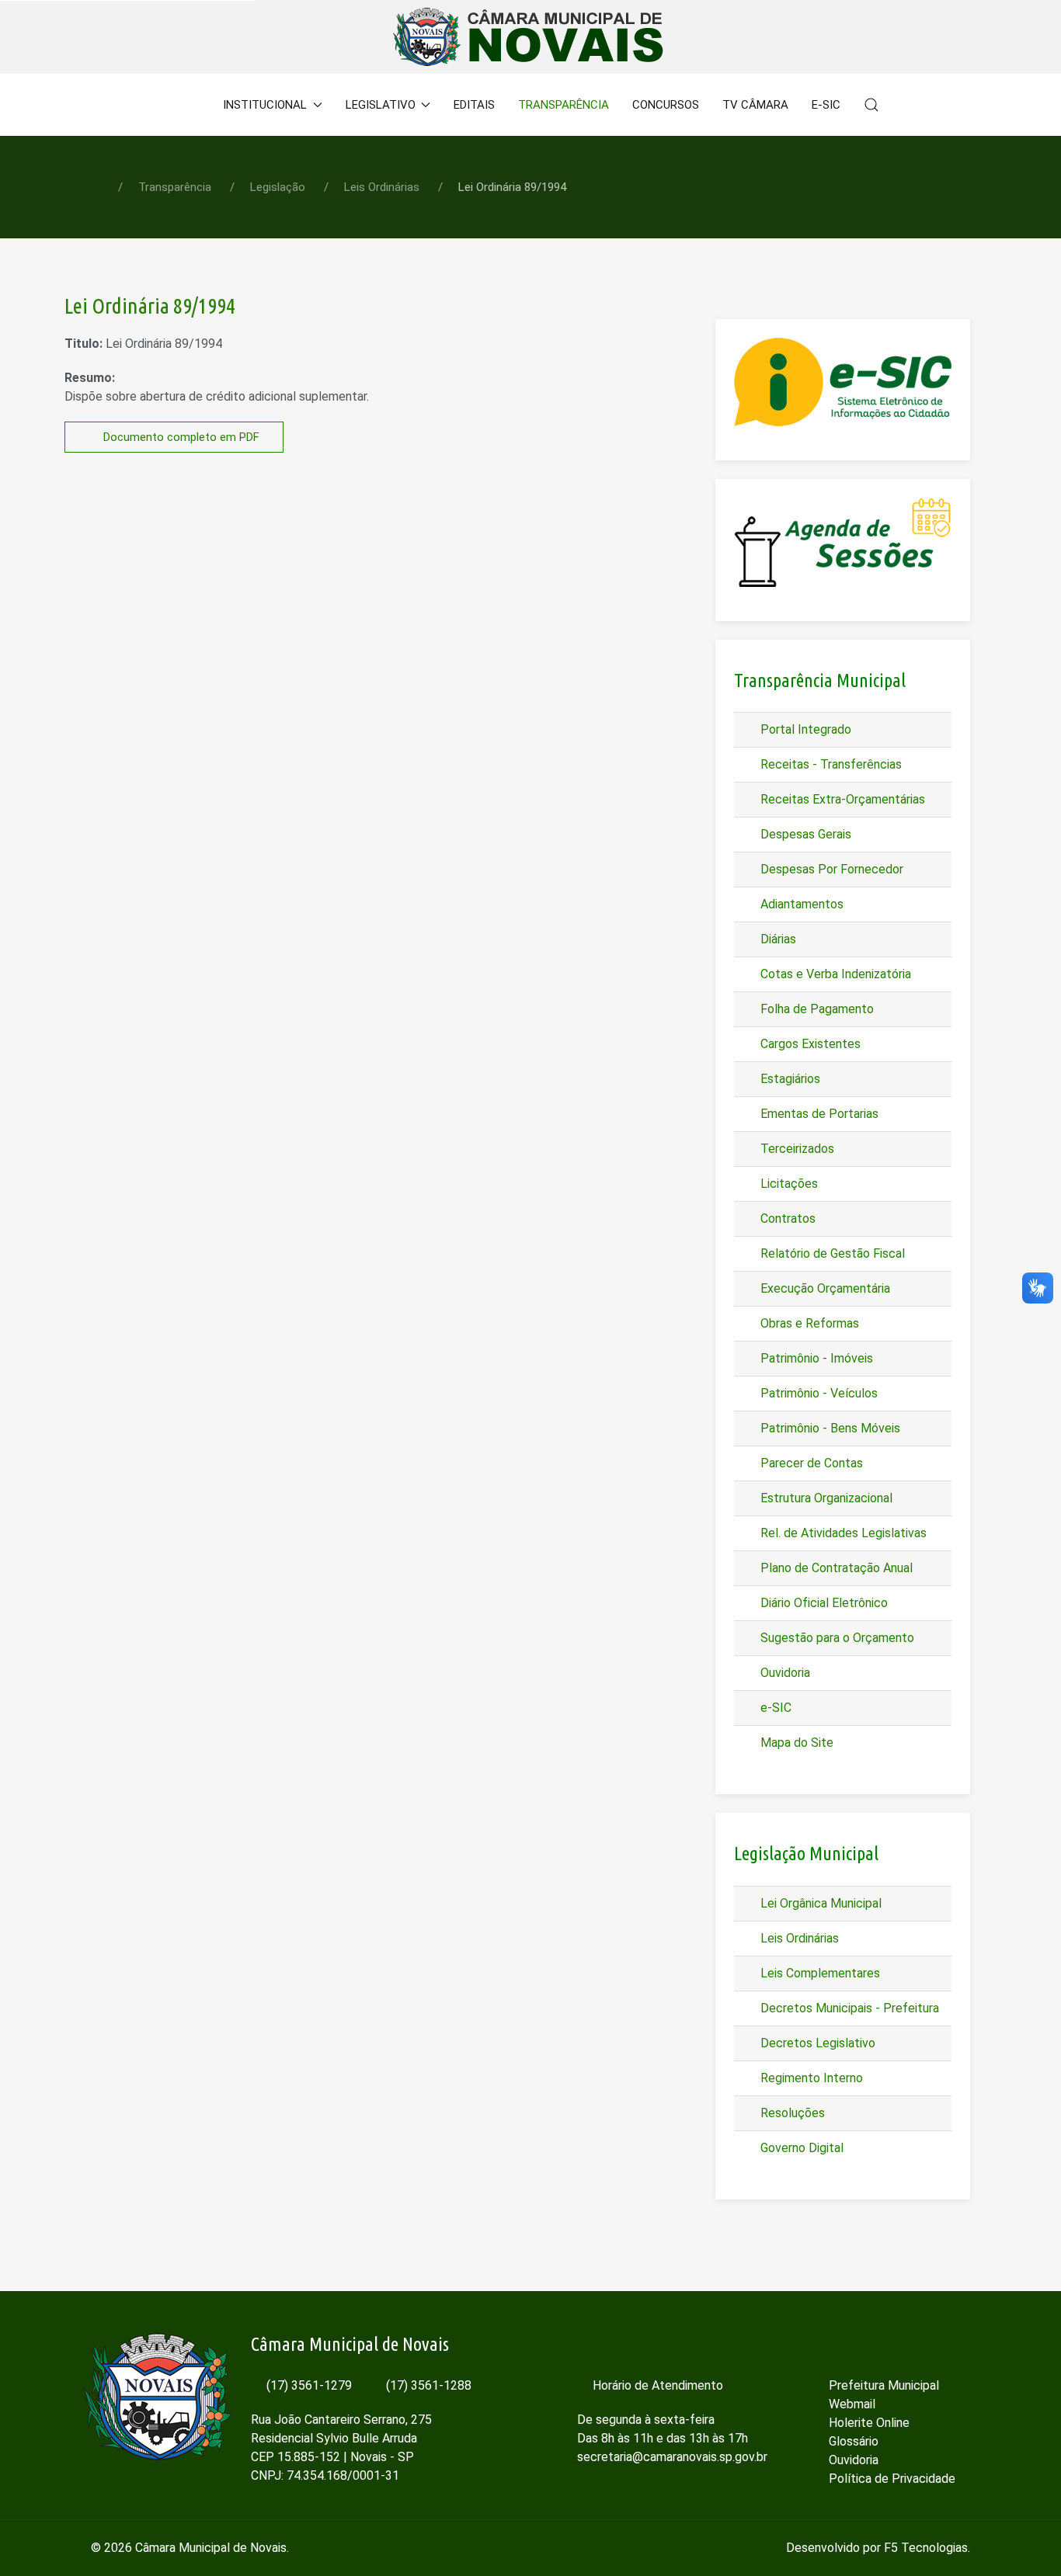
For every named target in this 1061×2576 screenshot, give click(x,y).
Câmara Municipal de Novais (211, 2548)
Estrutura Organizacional (825, 1498)
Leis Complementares (819, 1973)
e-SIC (774, 1708)
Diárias (777, 939)
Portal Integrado (804, 729)
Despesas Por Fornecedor (830, 869)
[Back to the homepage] (531, 37)
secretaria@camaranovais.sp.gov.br (672, 2457)
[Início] (191, 105)
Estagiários (789, 1079)
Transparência (564, 105)
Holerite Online (868, 2423)
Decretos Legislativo (816, 2043)
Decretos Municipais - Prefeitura (848, 2008)
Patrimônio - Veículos (817, 1393)
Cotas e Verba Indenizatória (834, 974)
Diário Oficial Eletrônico (823, 1603)
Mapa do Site (795, 1743)
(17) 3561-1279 (308, 2385)
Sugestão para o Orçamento (836, 1638)
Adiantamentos (800, 904)
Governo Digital (800, 2148)
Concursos (666, 105)
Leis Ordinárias (798, 1938)
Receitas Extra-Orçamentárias (841, 799)
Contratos (786, 1219)
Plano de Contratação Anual (835, 1568)
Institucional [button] (265, 105)
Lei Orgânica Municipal (819, 1903)
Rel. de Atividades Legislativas (842, 1533)
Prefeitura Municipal (882, 2385)
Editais (474, 105)
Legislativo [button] (381, 105)
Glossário (852, 2441)
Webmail (851, 2404)
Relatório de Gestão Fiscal (831, 1253)
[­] (903, 2345)
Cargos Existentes (809, 1044)
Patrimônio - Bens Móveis (829, 1428)
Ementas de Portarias (818, 1114)
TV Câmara (755, 105)
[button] (871, 105)
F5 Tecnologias (926, 2548)
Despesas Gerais (804, 834)
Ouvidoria (784, 1673)
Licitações (788, 1184)
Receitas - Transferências (830, 764)
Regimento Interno (810, 2078)
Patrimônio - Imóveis (815, 1358)
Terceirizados (796, 1149)
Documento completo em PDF (180, 437)
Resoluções (791, 2113)
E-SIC (826, 105)
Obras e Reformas (808, 1323)
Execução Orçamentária (824, 1288)
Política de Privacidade (891, 2479)
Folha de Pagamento (816, 1009)
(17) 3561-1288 (427, 2385)
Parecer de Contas (810, 1463)
